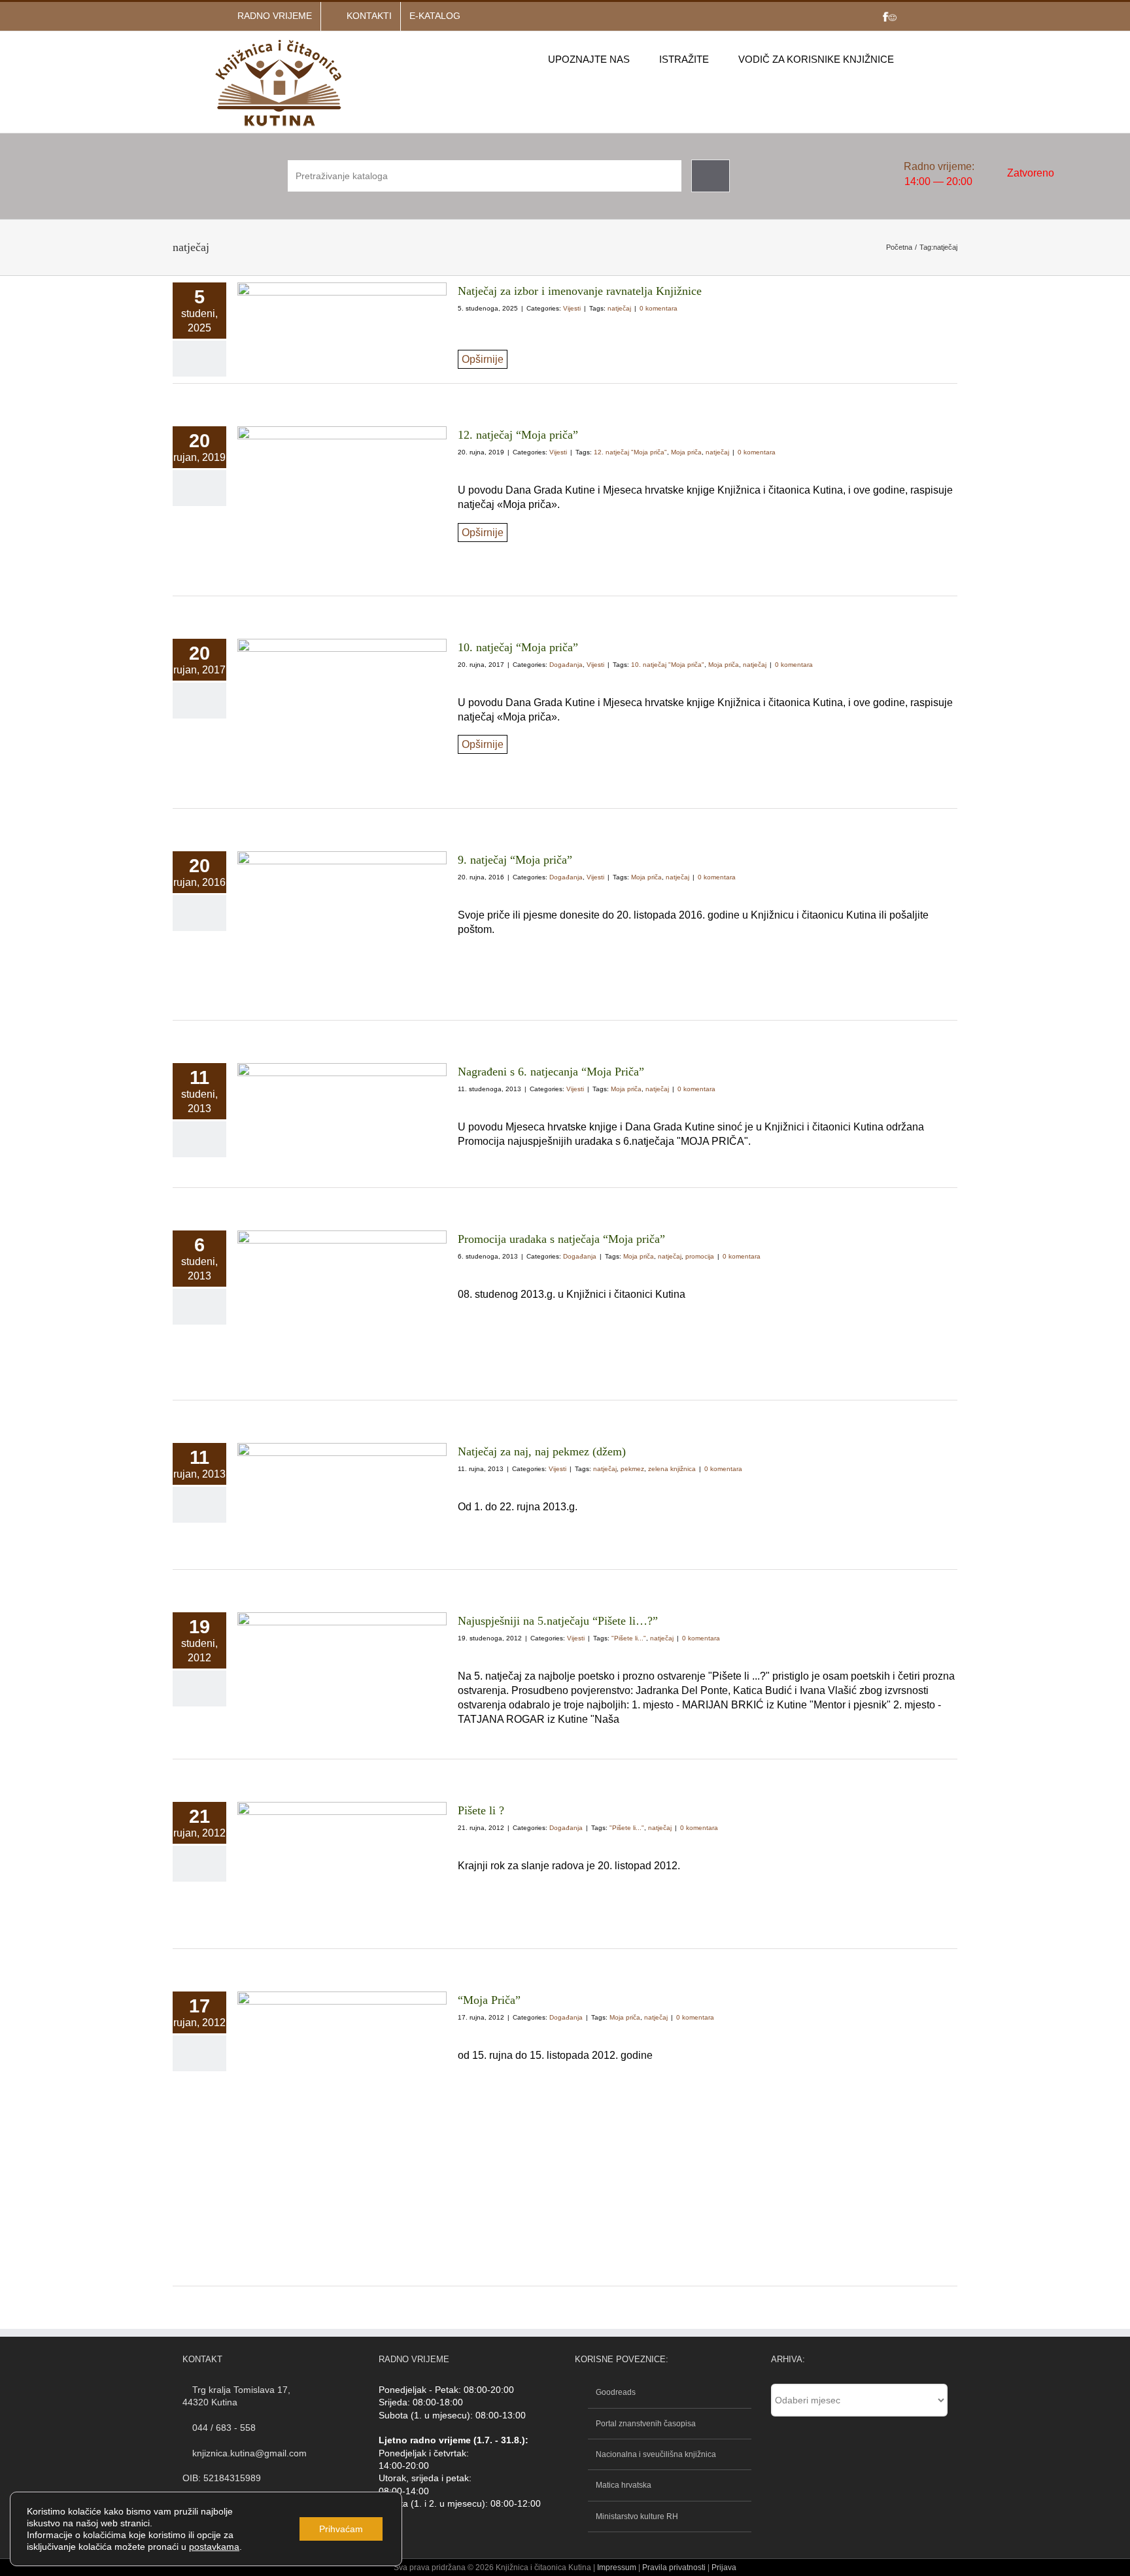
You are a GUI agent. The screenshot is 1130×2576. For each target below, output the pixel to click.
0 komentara (659, 308)
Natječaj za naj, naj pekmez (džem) (542, 1451)
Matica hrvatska (624, 2485)
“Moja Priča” (489, 2000)
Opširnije (483, 359)
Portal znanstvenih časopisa (646, 2424)
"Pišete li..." (629, 1638)
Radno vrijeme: (939, 166)
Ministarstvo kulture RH (637, 2517)
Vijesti (572, 308)
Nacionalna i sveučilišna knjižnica (656, 2454)
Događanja (566, 665)
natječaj (619, 308)
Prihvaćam (341, 2529)
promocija (700, 1256)
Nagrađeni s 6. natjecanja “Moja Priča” (551, 1072)
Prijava (724, 2568)
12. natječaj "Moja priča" (630, 452)
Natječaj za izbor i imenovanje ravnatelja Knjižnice (580, 291)
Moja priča (686, 452)
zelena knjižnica (672, 1469)
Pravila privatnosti (673, 2568)
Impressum (617, 2568)
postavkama (214, 2547)
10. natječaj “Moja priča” (518, 647)
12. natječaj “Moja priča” (518, 435)
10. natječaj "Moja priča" (668, 665)
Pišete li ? (481, 1810)
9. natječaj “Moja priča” (515, 860)
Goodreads (616, 2392)
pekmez (632, 1469)
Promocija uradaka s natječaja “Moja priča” (561, 1239)
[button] (914, 59)
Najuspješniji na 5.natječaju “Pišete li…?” (558, 1621)
